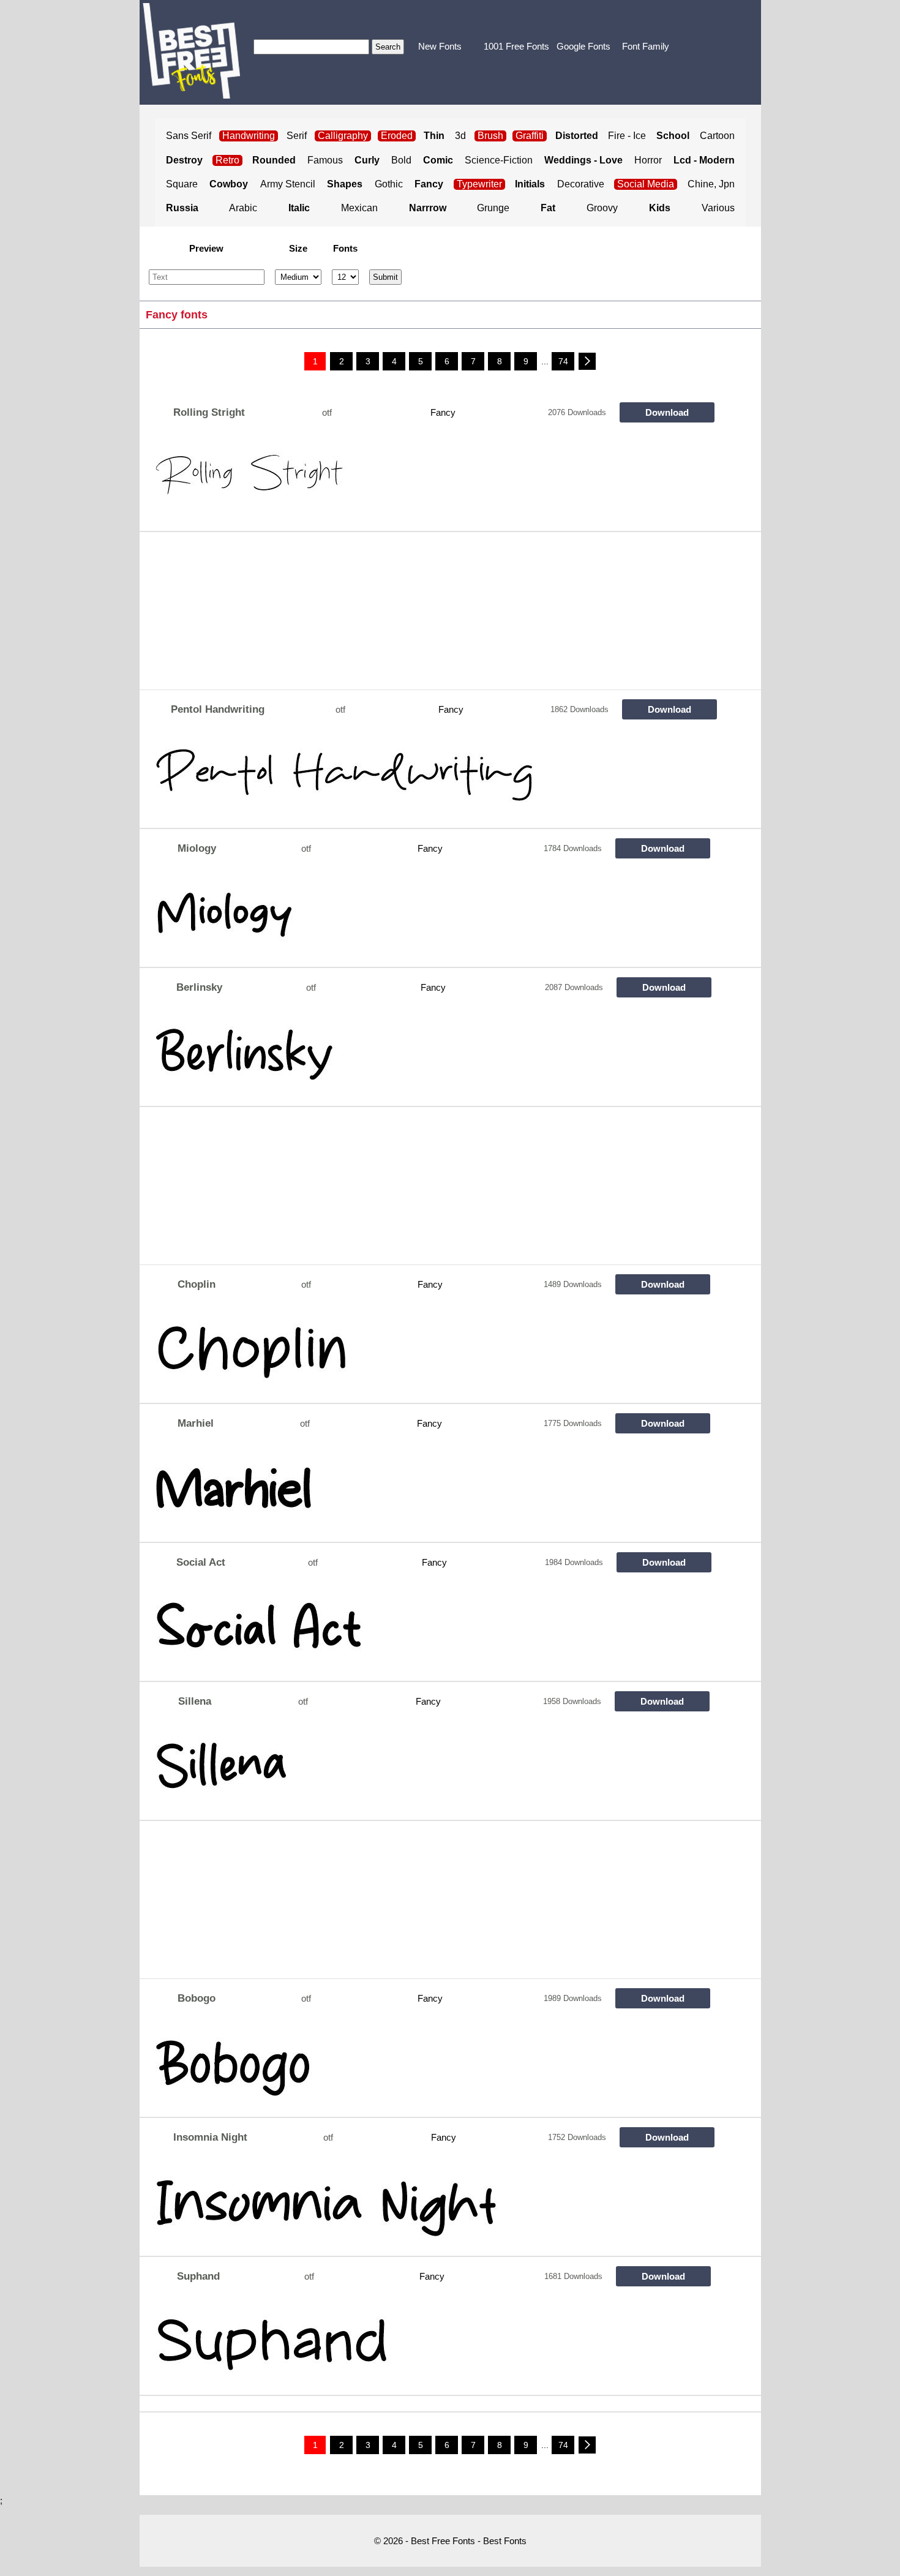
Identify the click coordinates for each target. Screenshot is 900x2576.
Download (667, 412)
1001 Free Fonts (516, 46)
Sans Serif (189, 136)
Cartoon (717, 136)
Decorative (581, 184)
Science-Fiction (499, 160)
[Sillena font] (430, 1770)
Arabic (243, 208)
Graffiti (530, 136)
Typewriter (479, 184)
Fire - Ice (627, 136)
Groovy (602, 208)
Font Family (646, 46)
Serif (297, 136)
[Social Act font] (430, 1631)
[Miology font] (430, 917)
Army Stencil (288, 184)
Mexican (359, 208)
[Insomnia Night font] (430, 2206)
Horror (648, 160)
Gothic (389, 184)
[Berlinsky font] (430, 1056)
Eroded (397, 136)
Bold (401, 160)
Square (182, 184)
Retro (227, 160)
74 (563, 361)
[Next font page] (587, 361)
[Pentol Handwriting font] (430, 778)
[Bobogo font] (430, 2067)
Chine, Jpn (711, 184)
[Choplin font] (430, 1353)
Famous (325, 160)
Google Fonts (583, 46)
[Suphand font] (430, 2345)
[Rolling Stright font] (430, 481)
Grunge (493, 208)
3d (460, 136)
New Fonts (440, 46)
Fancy (443, 412)
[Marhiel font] (430, 1492)
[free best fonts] (191, 51)
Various (718, 208)
